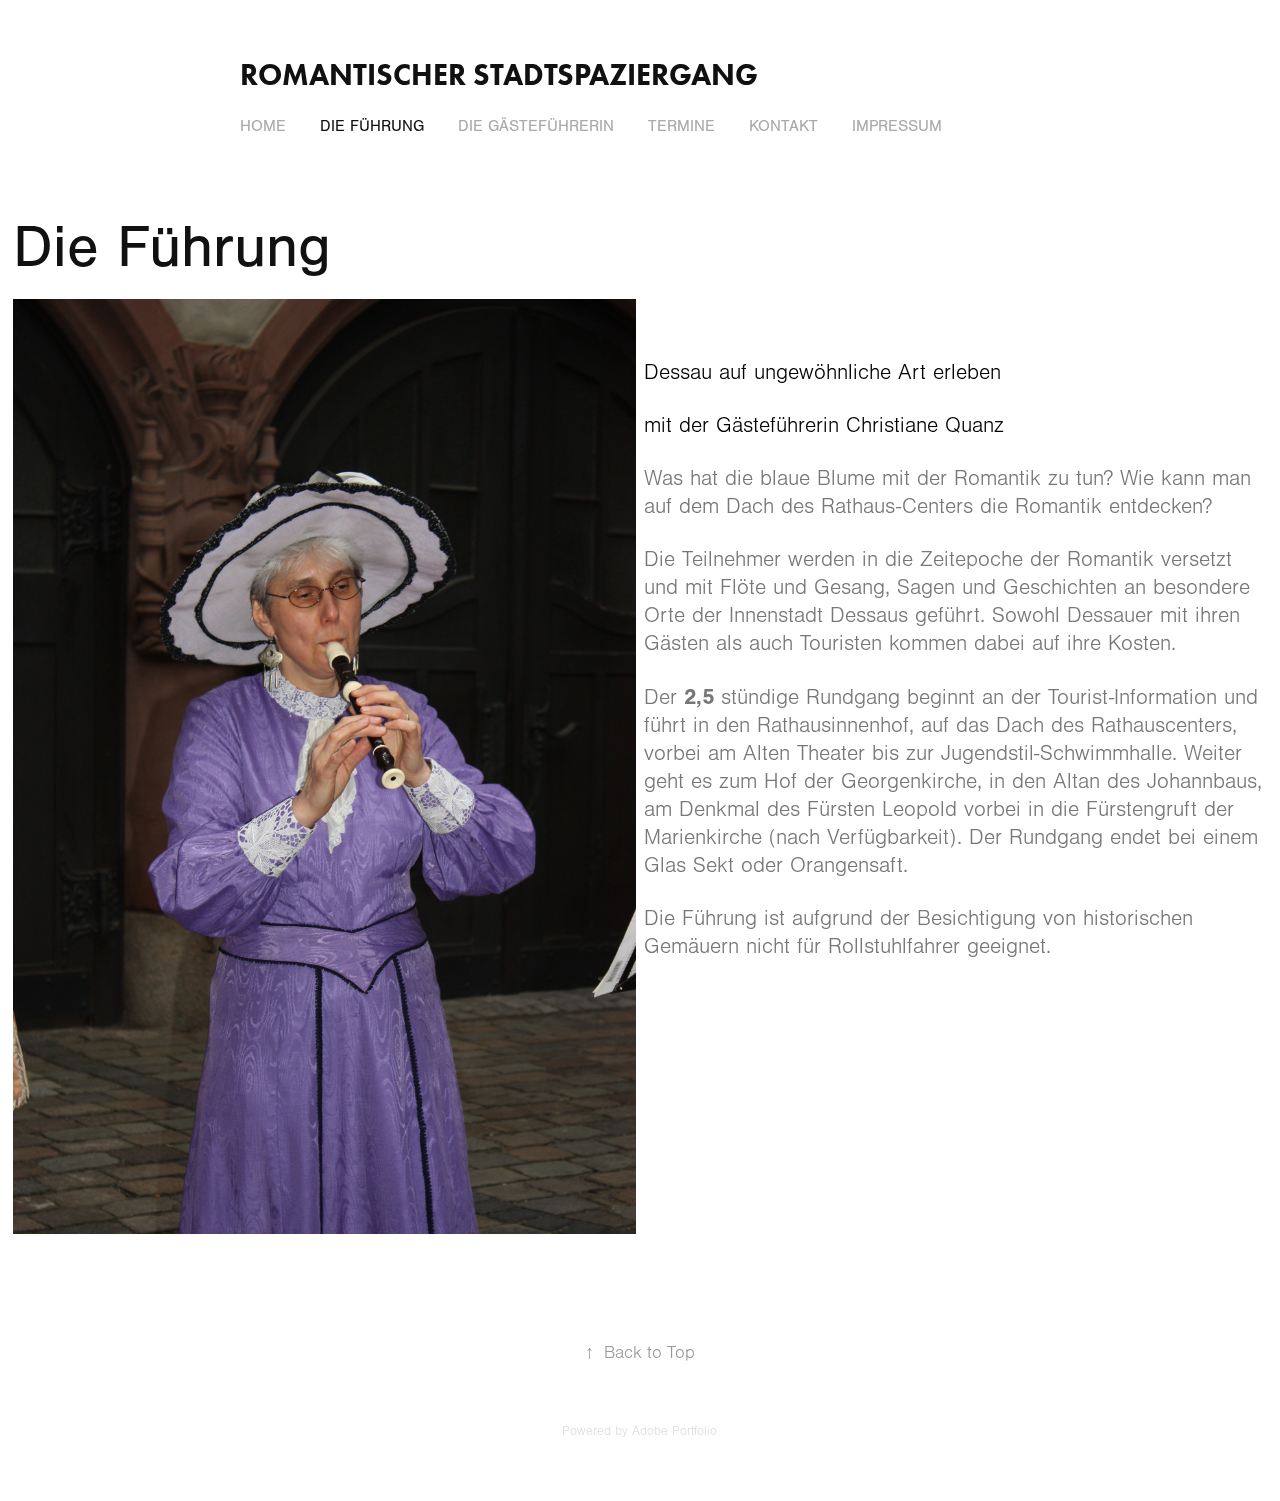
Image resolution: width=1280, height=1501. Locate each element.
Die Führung (372, 126)
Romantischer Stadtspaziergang (499, 74)
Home (263, 126)
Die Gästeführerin (536, 126)
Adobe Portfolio (674, 1431)
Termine (681, 126)
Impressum (897, 126)
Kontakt (783, 126)
